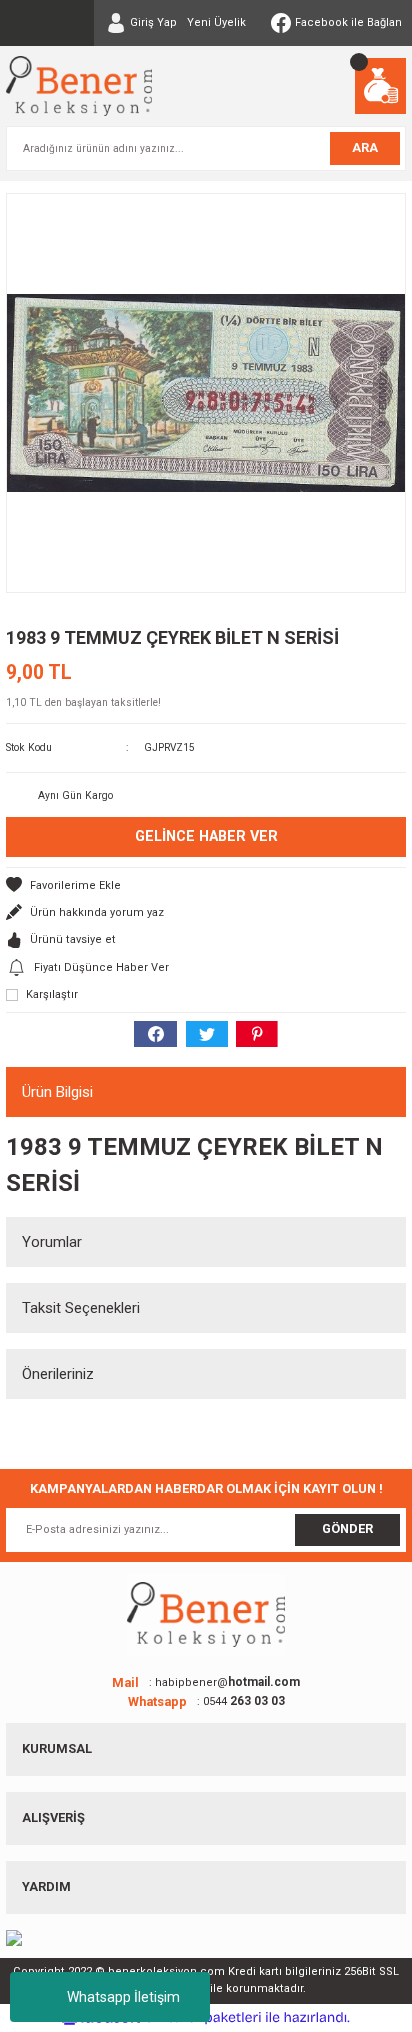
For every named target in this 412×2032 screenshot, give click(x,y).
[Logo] (79, 86)
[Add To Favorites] (206, 885)
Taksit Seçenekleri (81, 1308)
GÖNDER (347, 1528)
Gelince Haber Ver (206, 836)
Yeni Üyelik (216, 22)
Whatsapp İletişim (123, 1997)
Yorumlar (52, 1242)
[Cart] (380, 86)
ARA (365, 147)
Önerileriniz (58, 1374)
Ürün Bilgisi (57, 1092)
